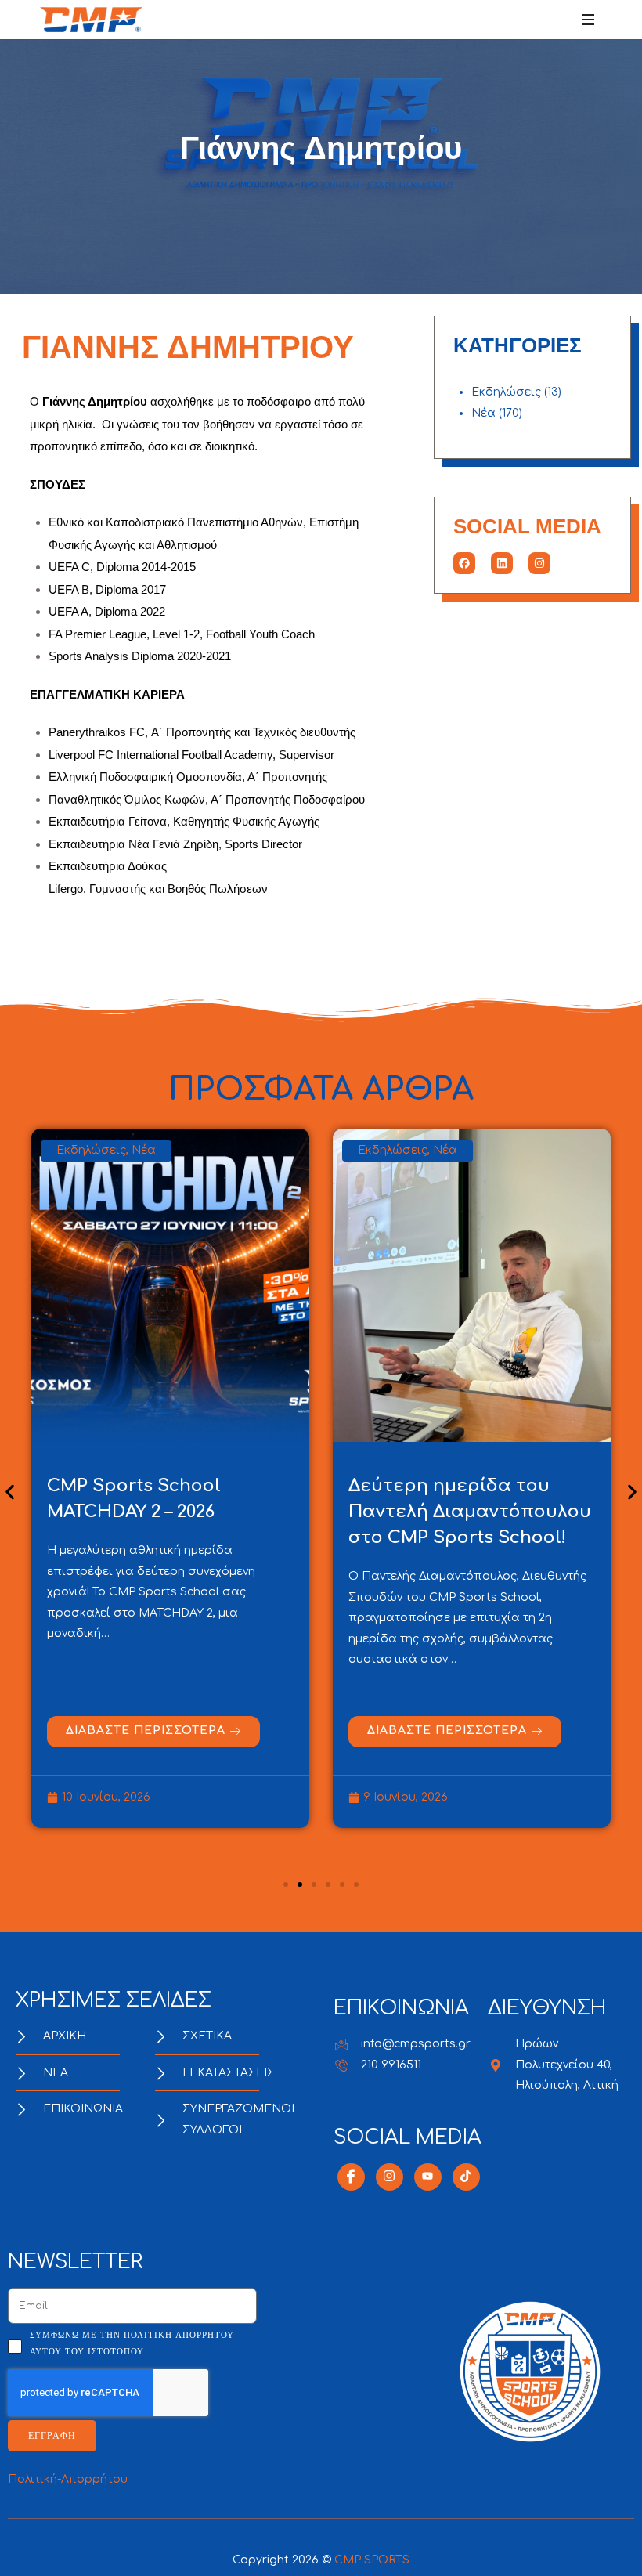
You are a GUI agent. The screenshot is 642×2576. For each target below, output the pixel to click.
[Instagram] (539, 563)
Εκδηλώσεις (506, 392)
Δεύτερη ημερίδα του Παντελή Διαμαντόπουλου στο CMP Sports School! (470, 1512)
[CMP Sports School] (91, 20)
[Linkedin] (502, 563)
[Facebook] (464, 563)
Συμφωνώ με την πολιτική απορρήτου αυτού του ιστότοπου (132, 2343)
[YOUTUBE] (428, 2177)
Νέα (483, 413)
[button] (10, 1492)
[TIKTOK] (466, 2177)
